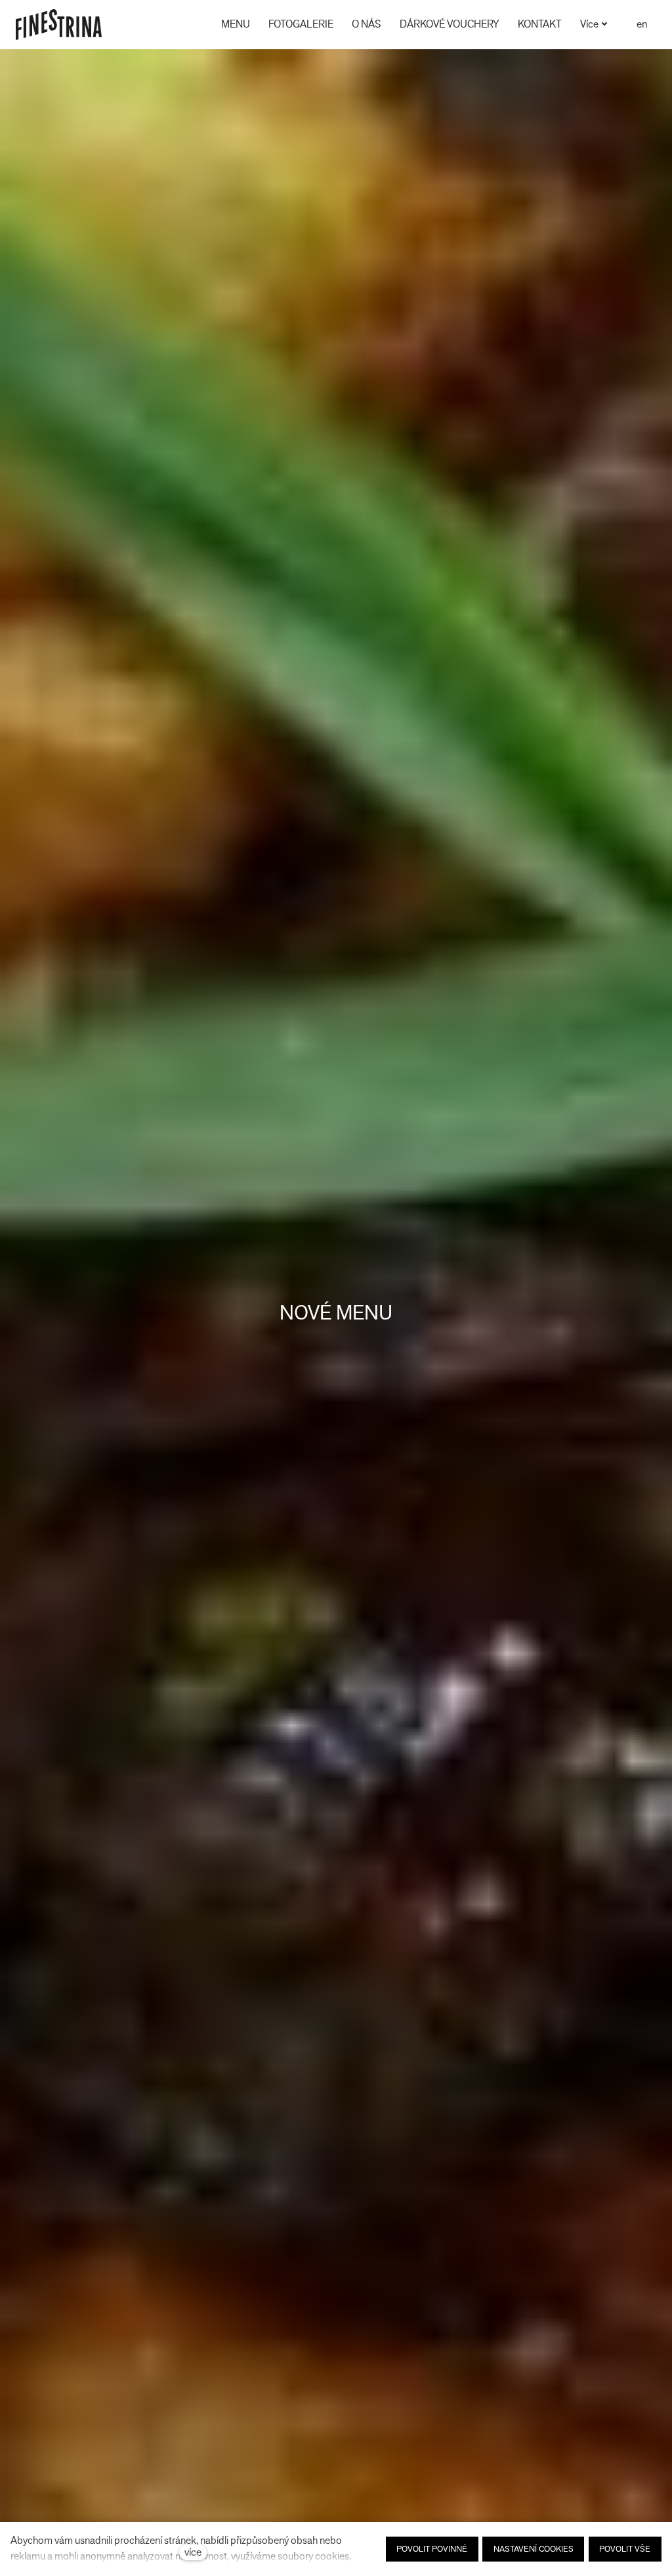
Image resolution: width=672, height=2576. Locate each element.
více (193, 2552)
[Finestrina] (59, 25)
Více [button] (589, 24)
